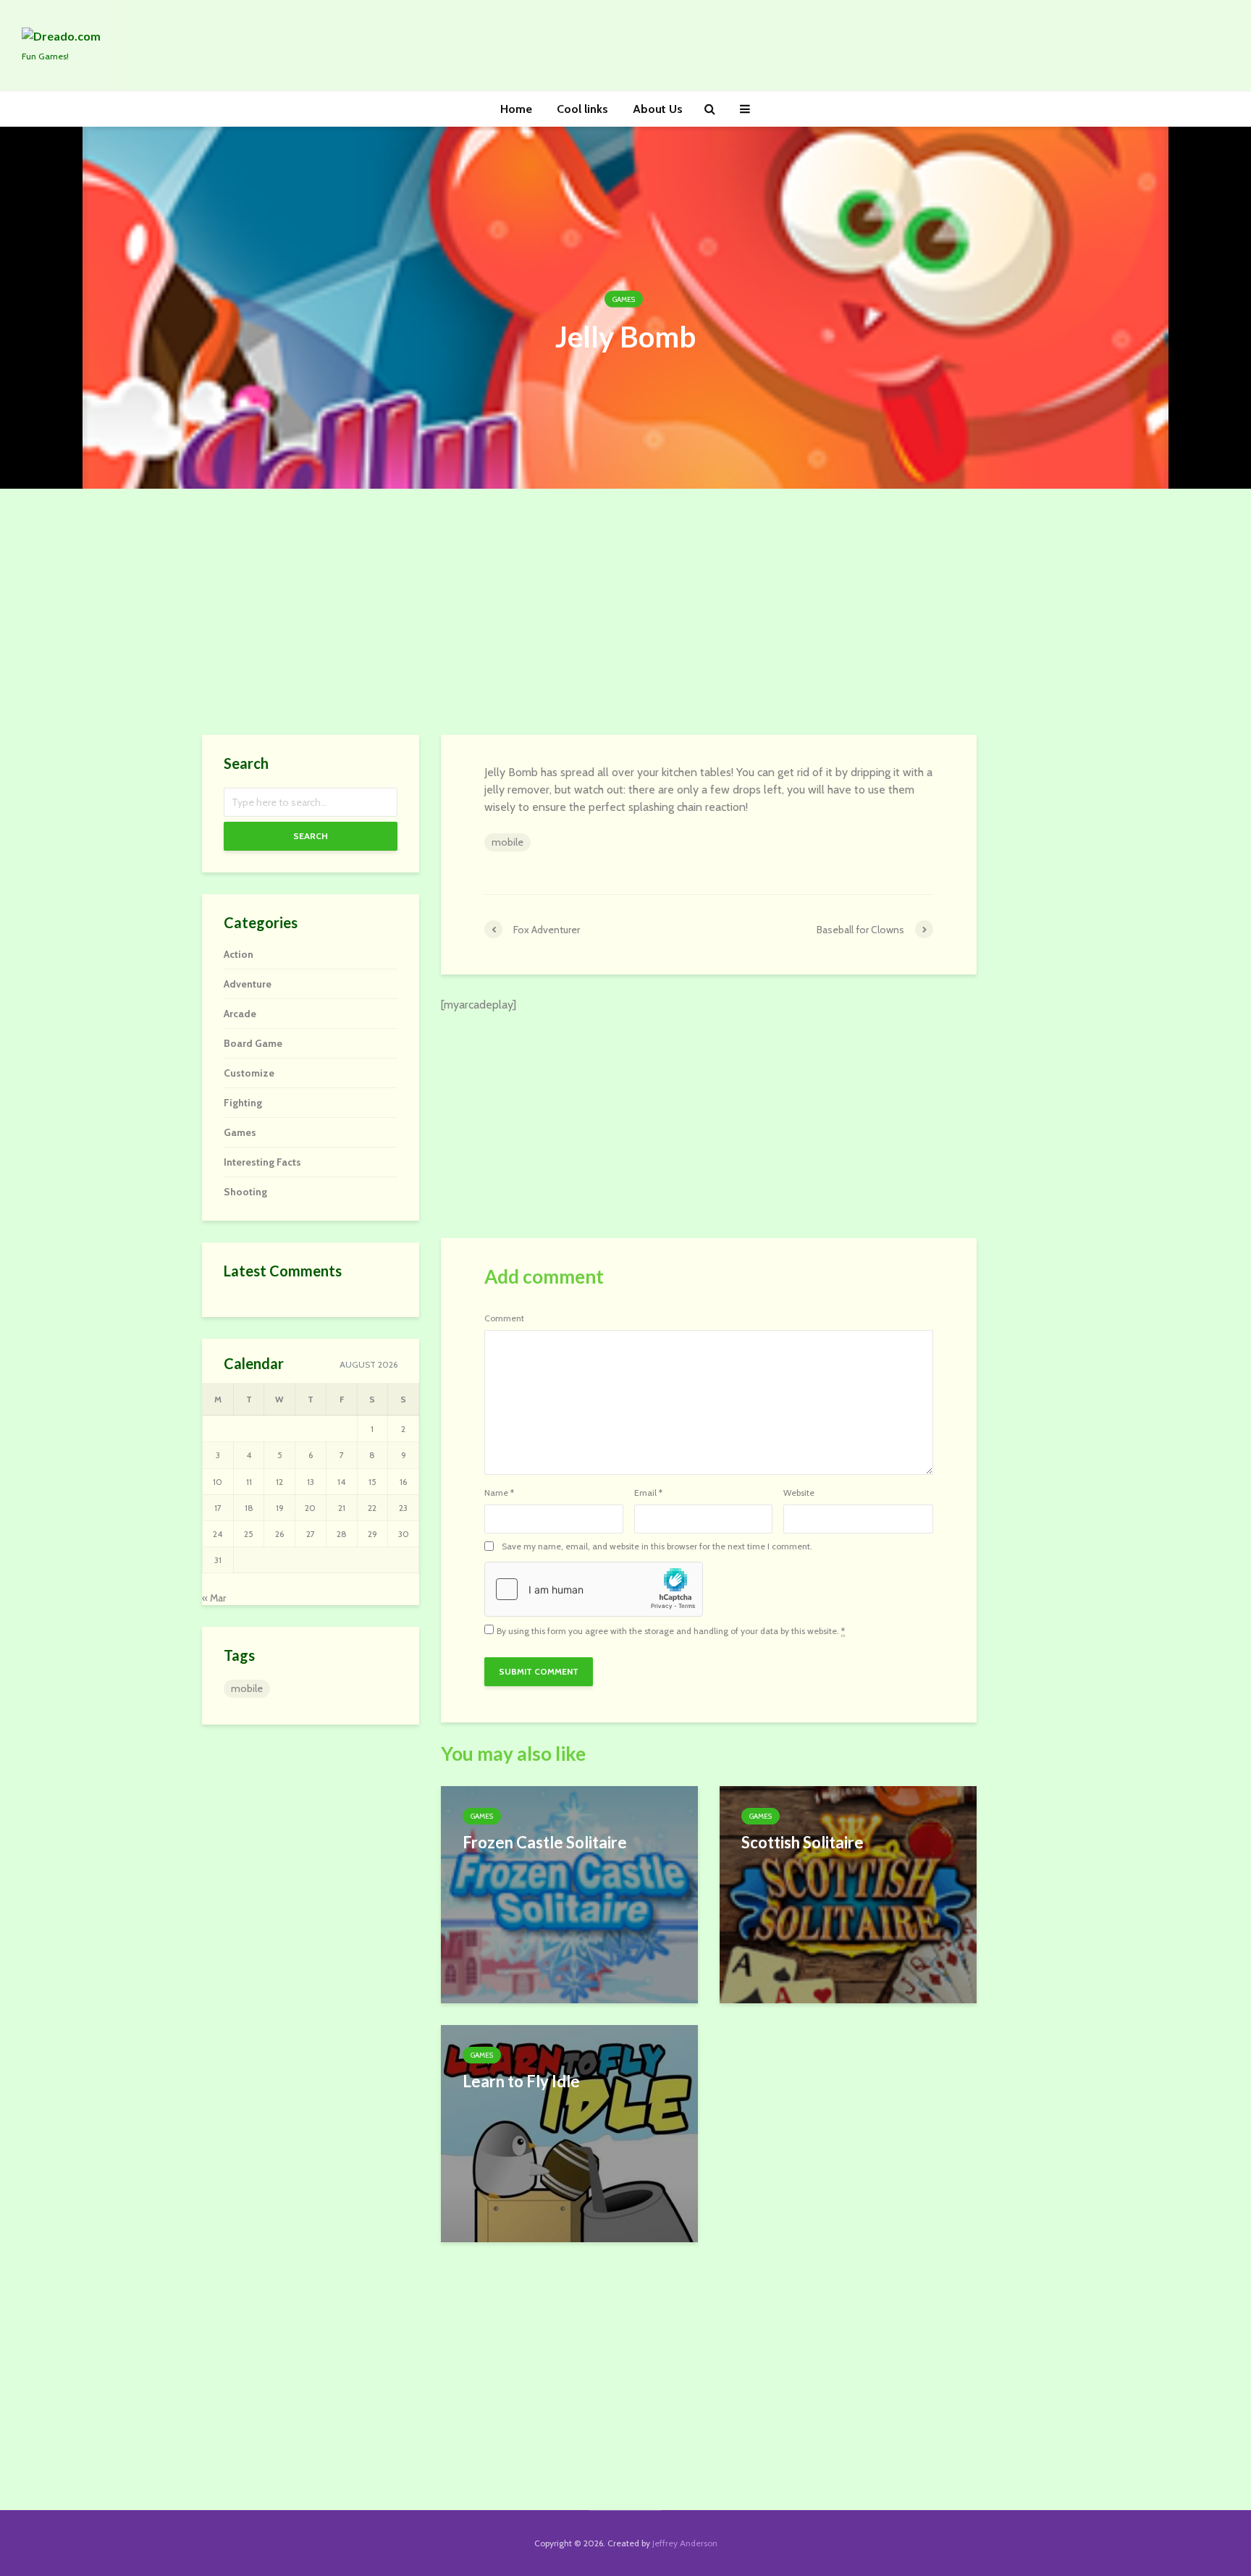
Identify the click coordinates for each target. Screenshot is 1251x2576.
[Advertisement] (625, 612)
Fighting (243, 1103)
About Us (658, 109)
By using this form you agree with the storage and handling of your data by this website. (671, 1631)
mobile (507, 842)
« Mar (214, 1598)
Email (648, 1493)
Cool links (582, 109)
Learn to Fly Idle (521, 2081)
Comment (504, 1318)
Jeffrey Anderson (685, 2543)
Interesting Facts (262, 1162)
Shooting (245, 1192)
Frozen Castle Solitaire (545, 1842)
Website (799, 1493)
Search (311, 836)
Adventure (248, 984)
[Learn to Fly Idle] (569, 2133)
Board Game (253, 1043)
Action (239, 954)
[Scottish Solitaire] (848, 1894)
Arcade (240, 1014)
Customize (249, 1073)
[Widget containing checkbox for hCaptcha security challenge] (594, 1589)
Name (499, 1493)
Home (516, 109)
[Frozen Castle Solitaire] (569, 1894)
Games (624, 299)
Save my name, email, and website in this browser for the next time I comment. (657, 1546)
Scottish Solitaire (803, 1842)
